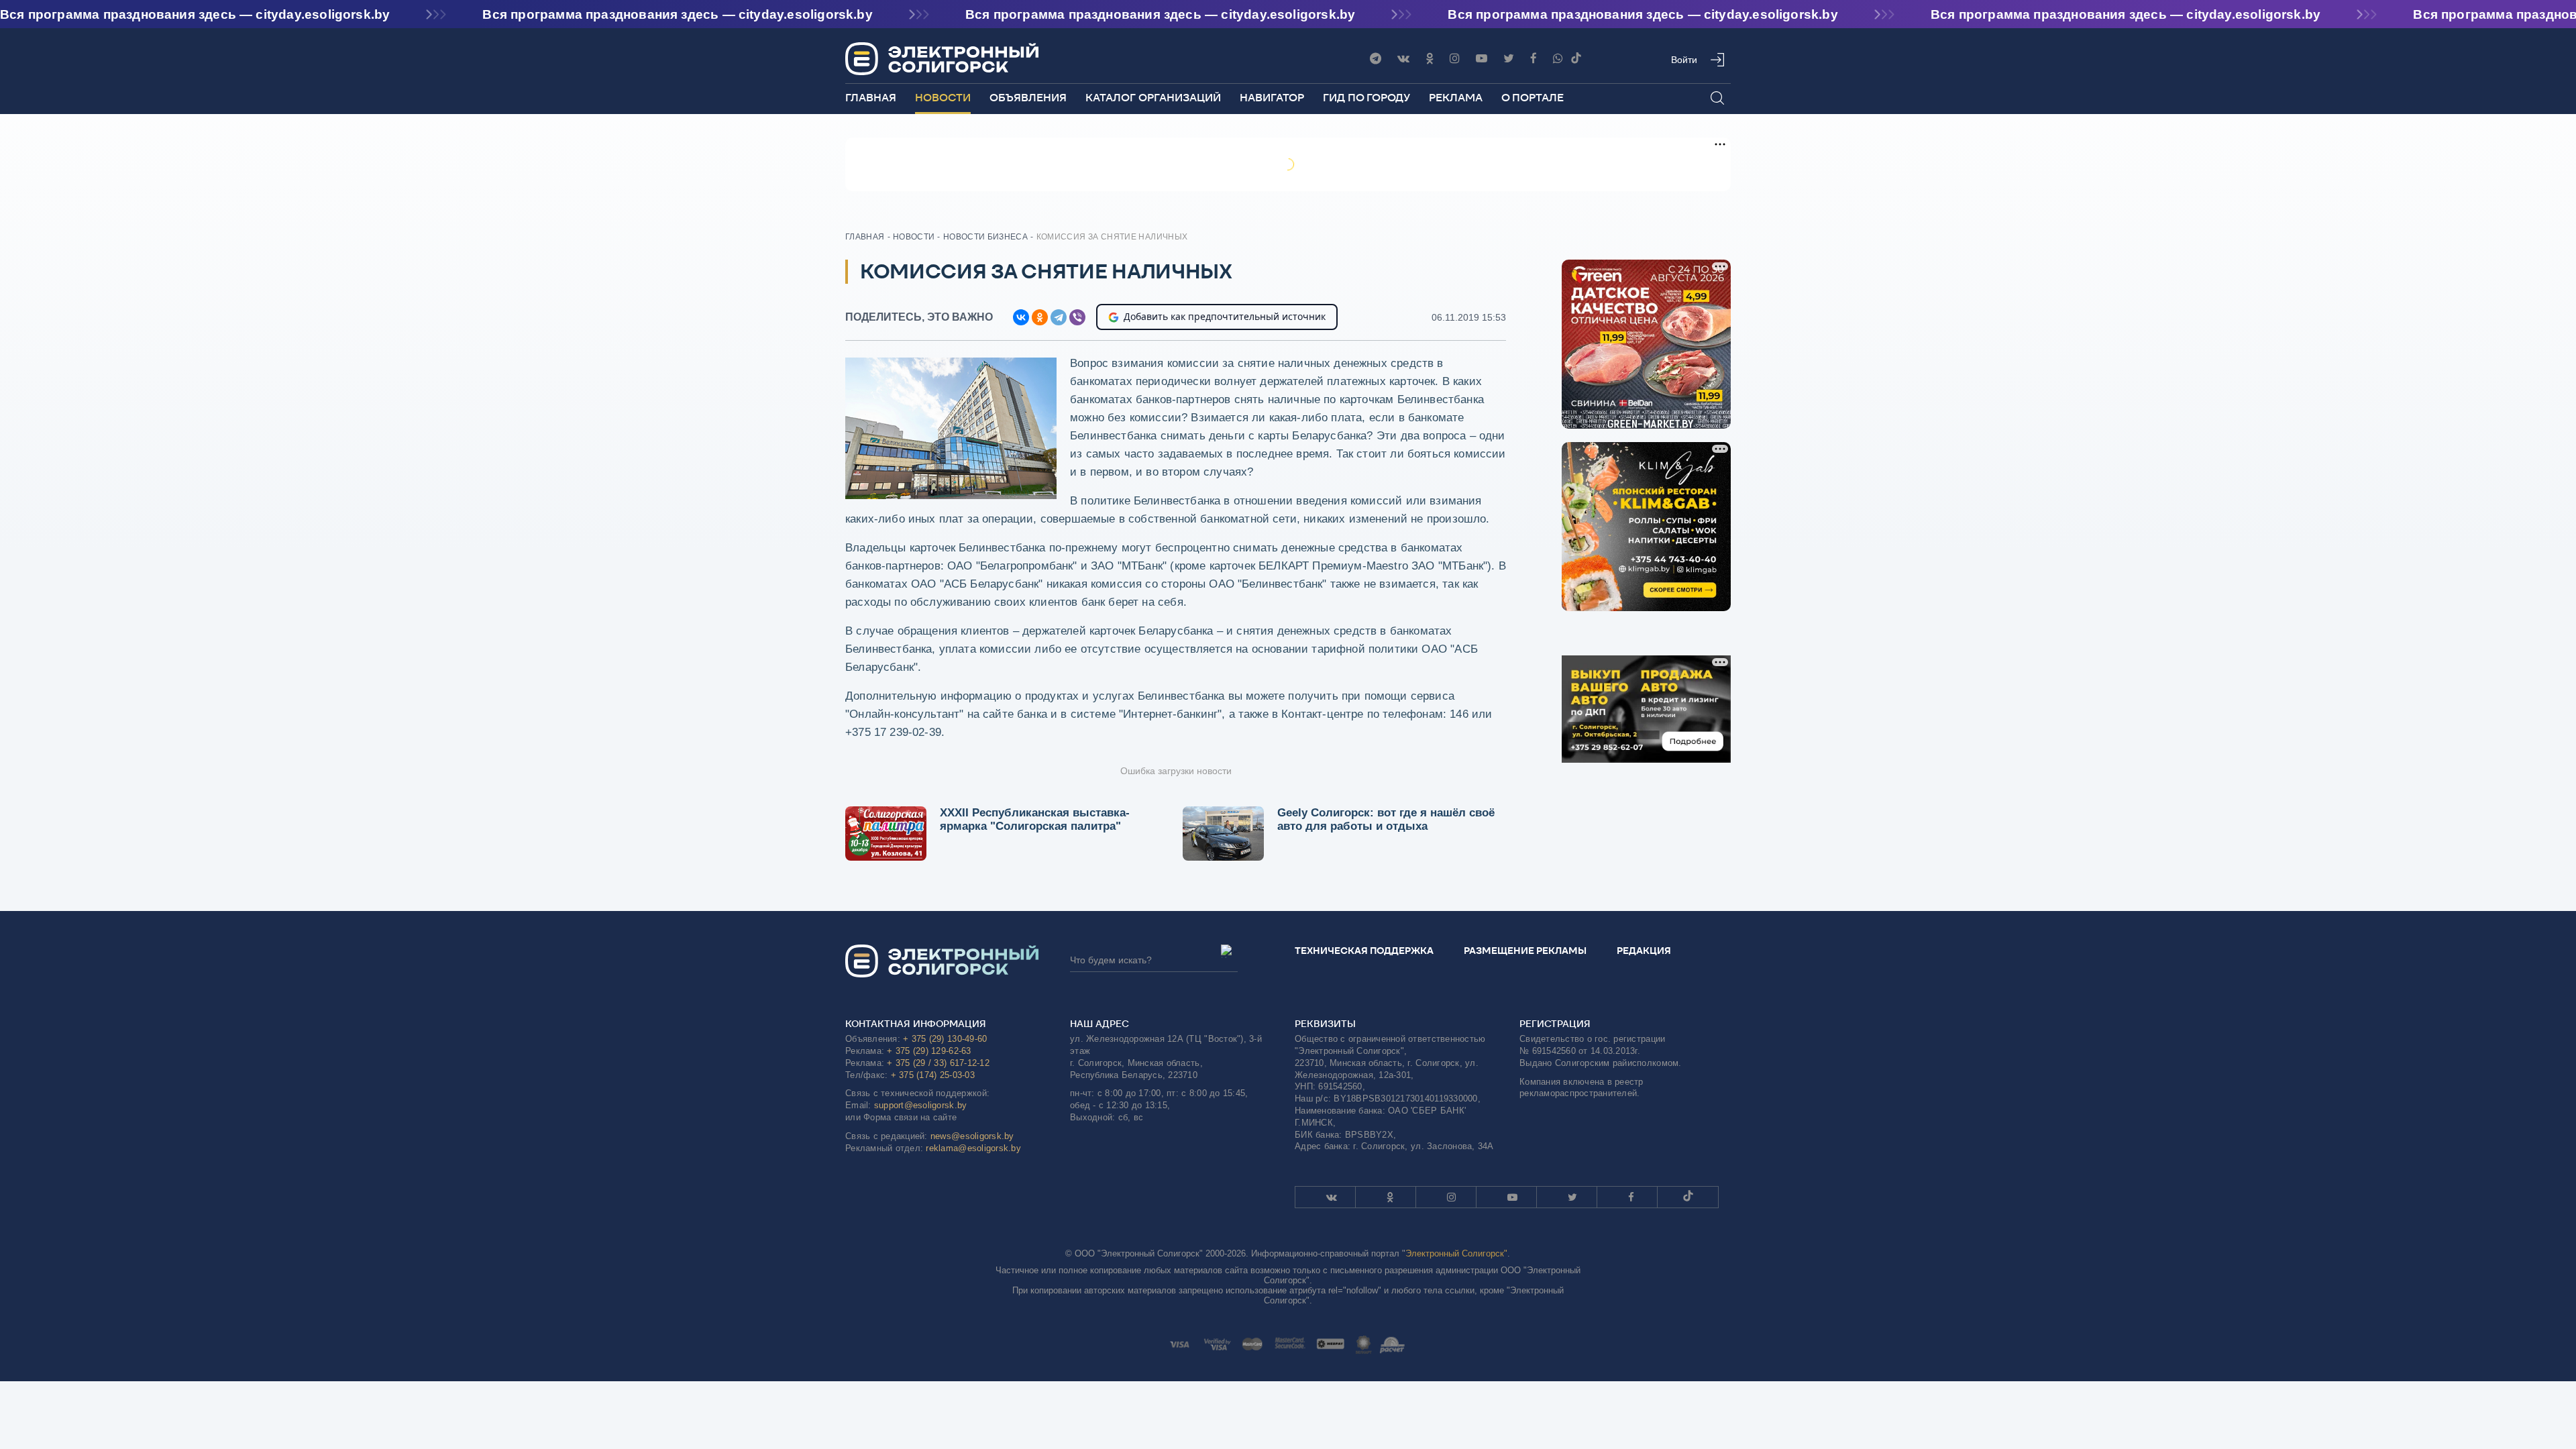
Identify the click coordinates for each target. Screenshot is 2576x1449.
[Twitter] (1509, 59)
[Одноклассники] (1430, 59)
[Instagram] (1455, 59)
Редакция (1644, 951)
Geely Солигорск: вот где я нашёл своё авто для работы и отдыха (1386, 819)
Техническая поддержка (1364, 951)
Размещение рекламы (1525, 951)
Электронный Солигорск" (1456, 1253)
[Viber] (1558, 59)
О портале (1533, 98)
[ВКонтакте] (1021, 317)
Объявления (1028, 98)
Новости (943, 98)
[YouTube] (1482, 59)
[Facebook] (1534, 59)
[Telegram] (1376, 59)
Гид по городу (1366, 98)
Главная (871, 98)
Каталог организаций (1153, 98)
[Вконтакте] (1403, 59)
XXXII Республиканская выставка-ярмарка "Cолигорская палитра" (1035, 819)
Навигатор (1272, 98)
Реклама (1456, 98)
